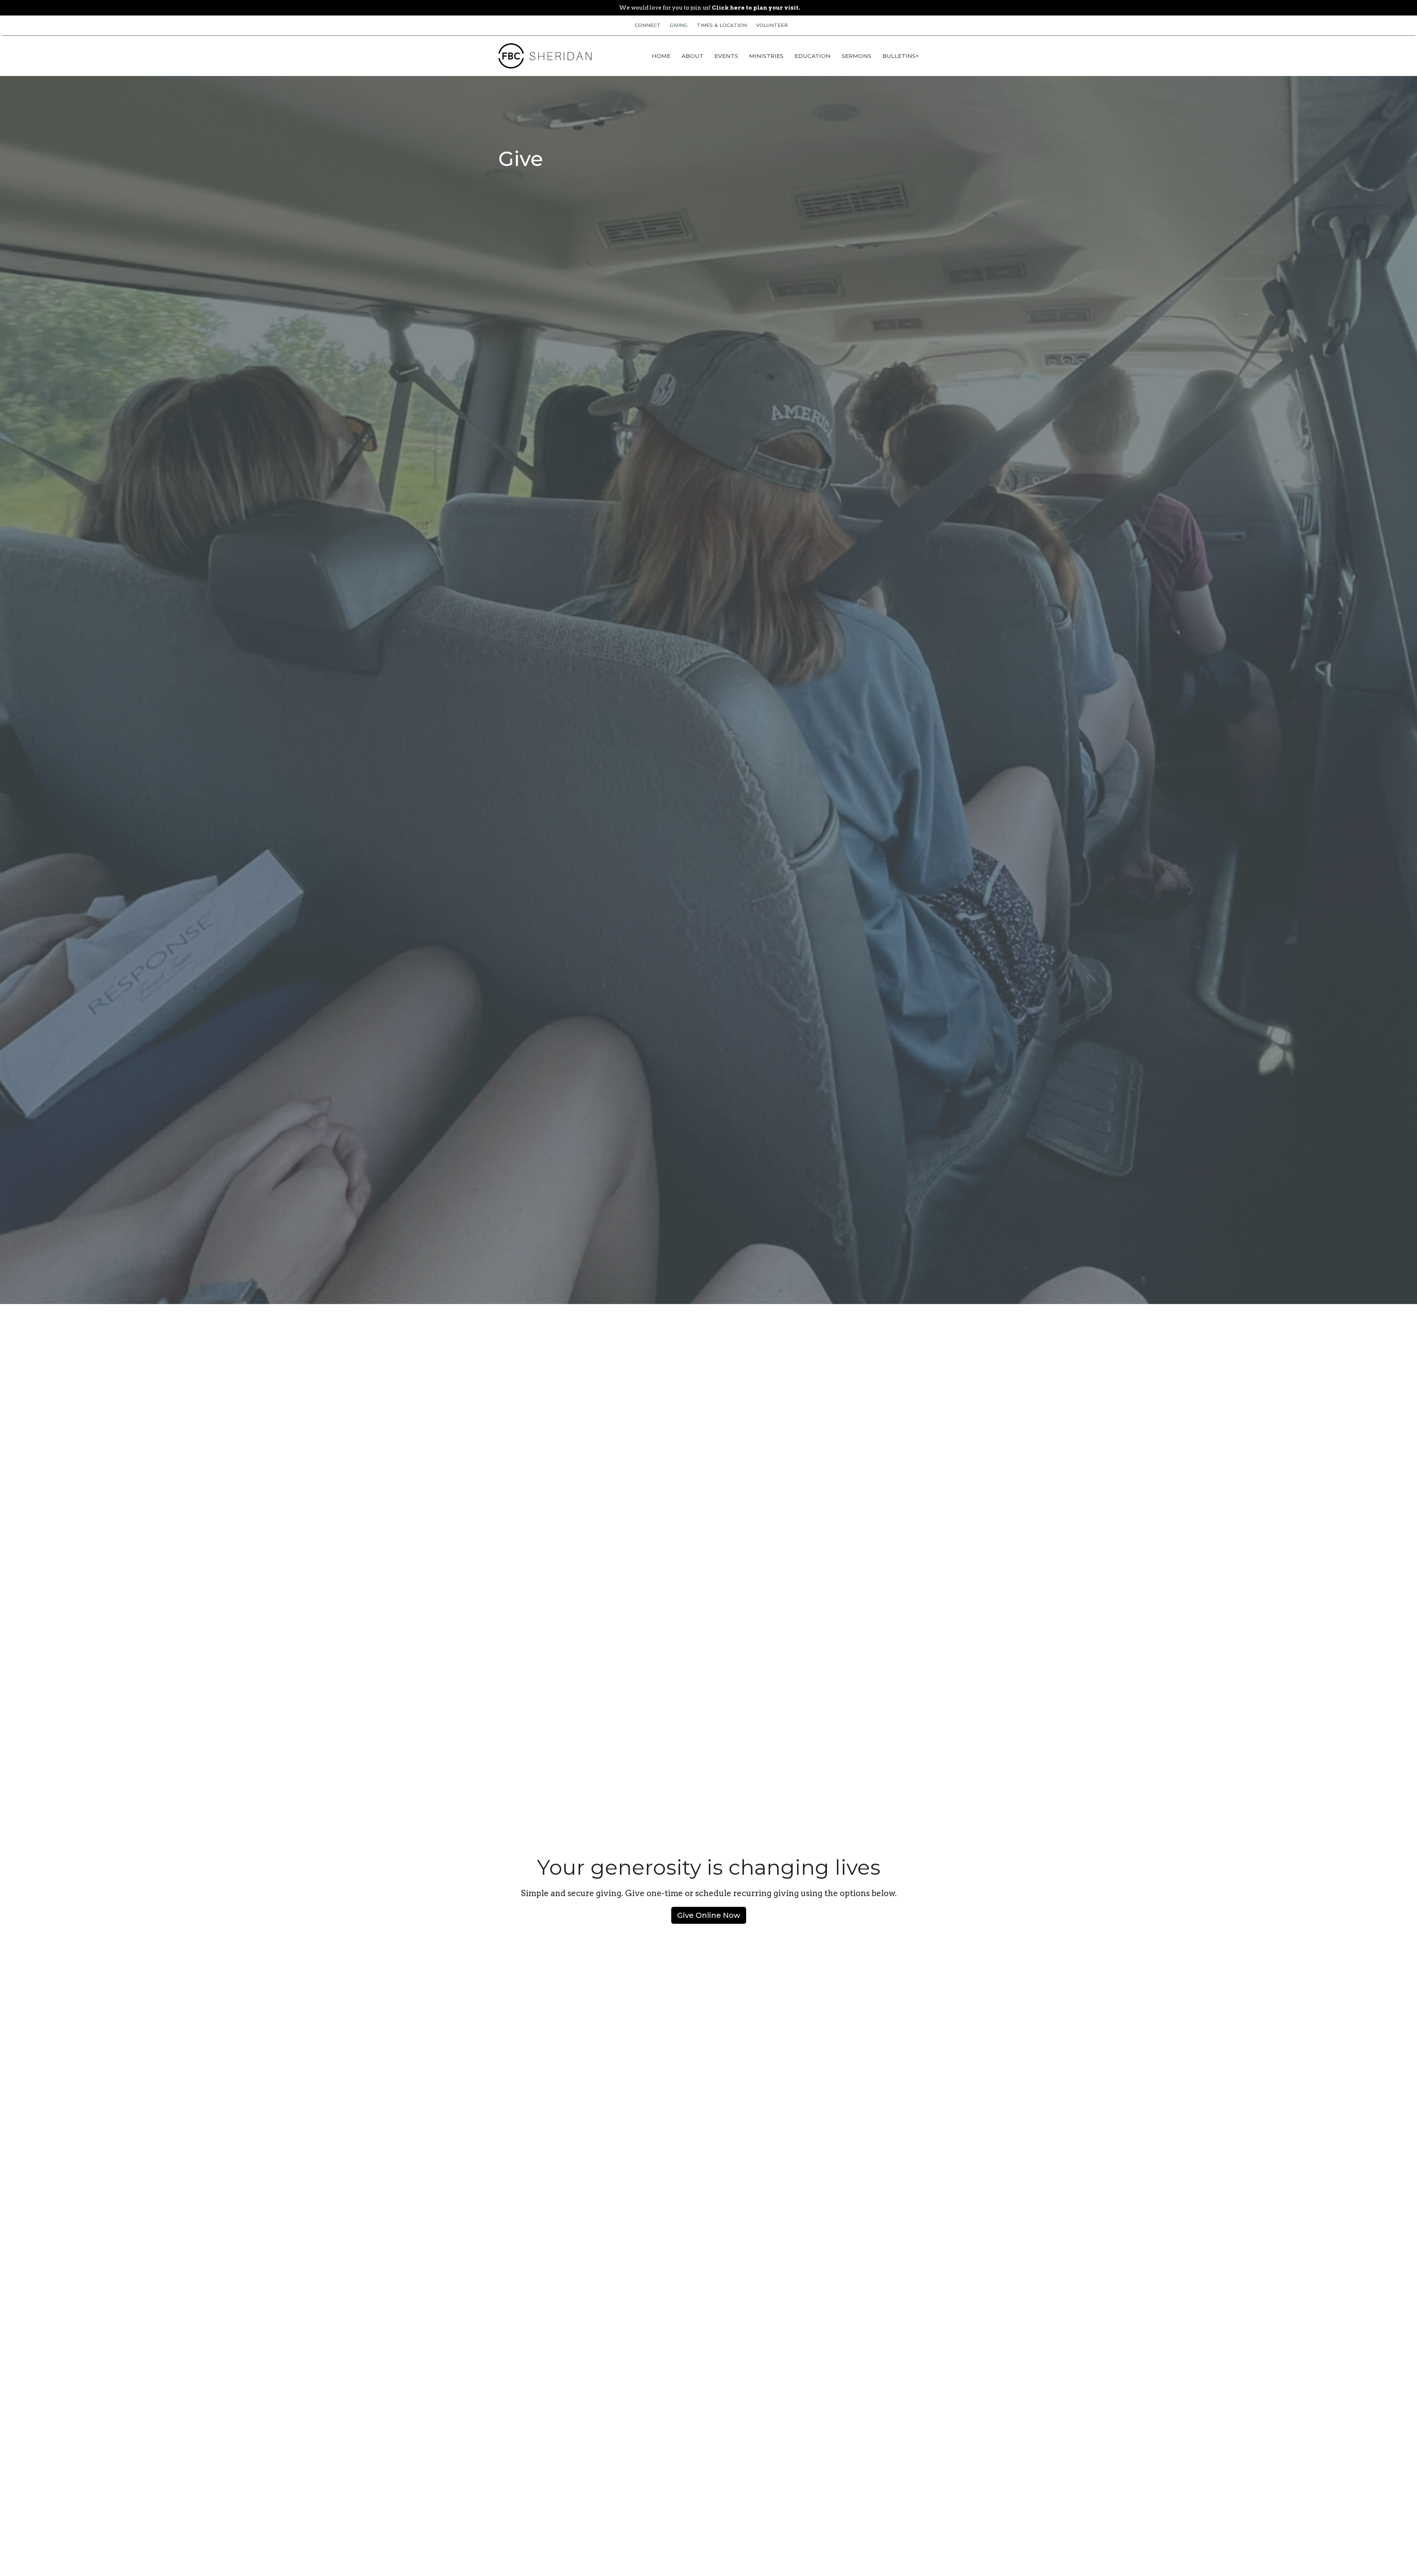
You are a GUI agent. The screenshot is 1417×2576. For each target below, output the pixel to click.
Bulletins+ (901, 56)
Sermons (856, 56)
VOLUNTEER (772, 25)
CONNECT (648, 25)
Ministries (766, 56)
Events (726, 56)
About (692, 56)
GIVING (679, 25)
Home (661, 56)
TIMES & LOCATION (722, 25)
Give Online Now (709, 1915)
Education (813, 56)
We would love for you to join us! (709, 8)
